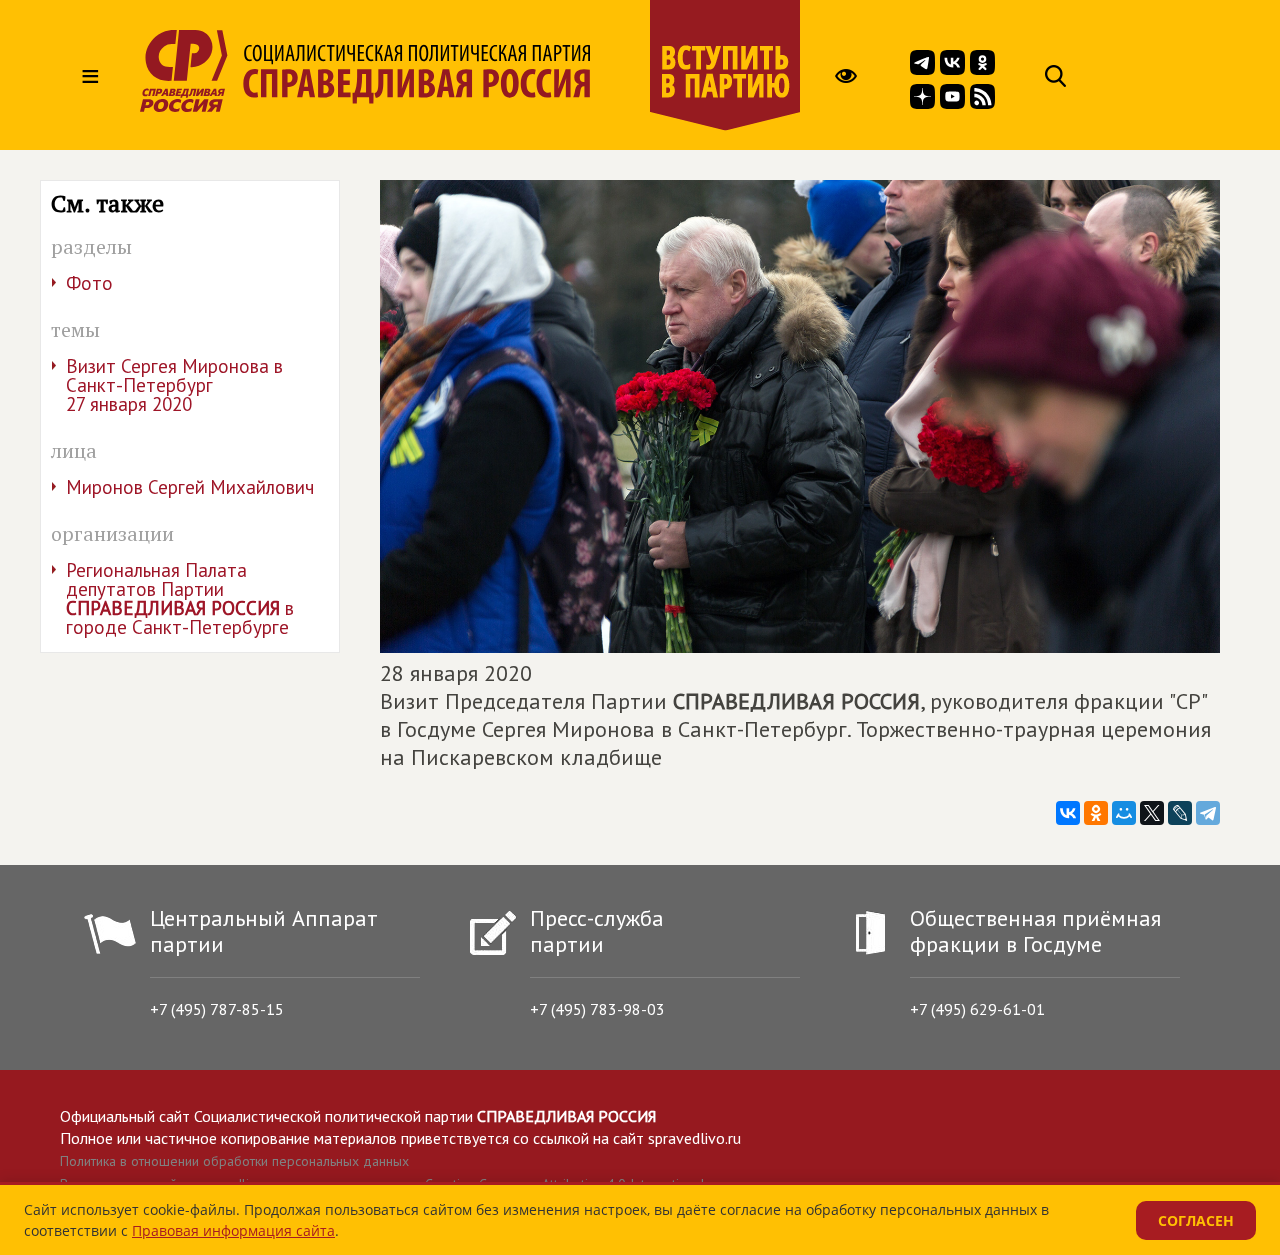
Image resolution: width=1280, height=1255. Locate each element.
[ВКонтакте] (1068, 813)
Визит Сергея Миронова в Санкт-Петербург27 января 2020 (174, 385)
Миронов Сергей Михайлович (190, 487)
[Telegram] (1208, 813)
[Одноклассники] (1096, 813)
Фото (89, 283)
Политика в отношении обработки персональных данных (234, 1161)
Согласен (1196, 1220)
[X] (1152, 813)
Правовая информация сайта (233, 1230)
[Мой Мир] (1124, 813)
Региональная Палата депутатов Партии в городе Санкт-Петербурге (180, 598)
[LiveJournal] (1180, 813)
